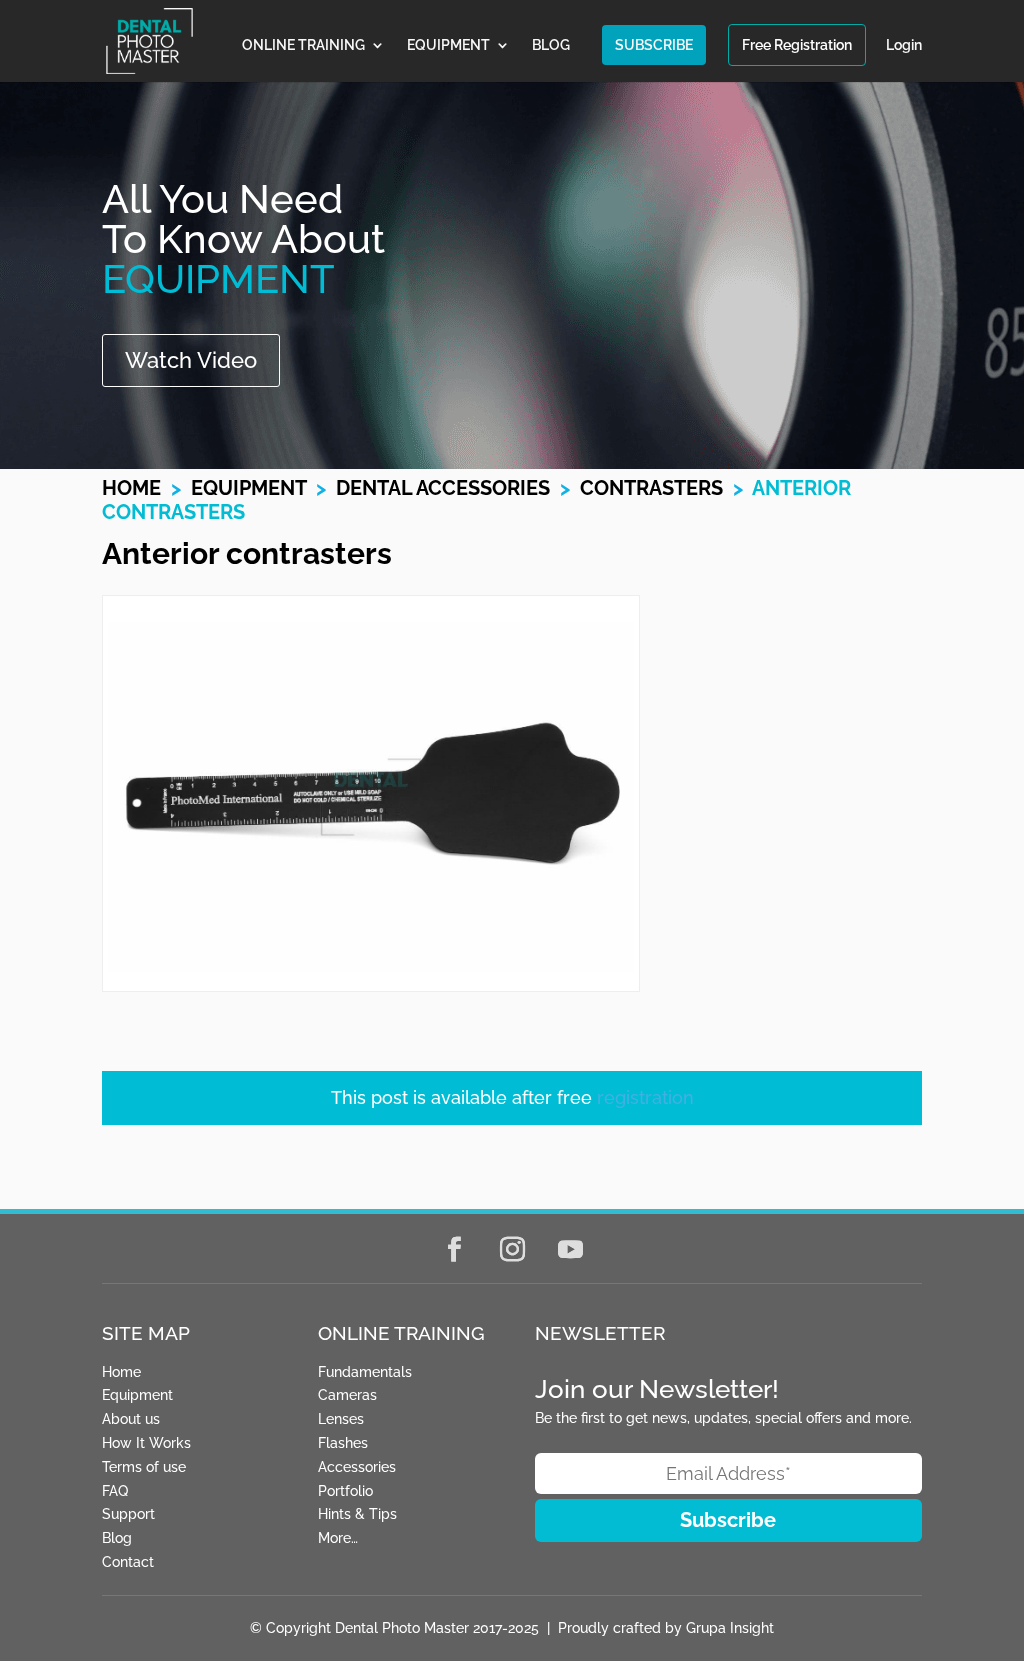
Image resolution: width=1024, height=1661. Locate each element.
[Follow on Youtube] (570, 1250)
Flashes (343, 1443)
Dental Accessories (443, 488)
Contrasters (651, 488)
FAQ (115, 1491)
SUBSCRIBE (654, 45)
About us (131, 1419)
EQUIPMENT (448, 45)
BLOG (551, 45)
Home (131, 488)
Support (128, 1514)
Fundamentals (365, 1372)
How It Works (146, 1443)
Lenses (341, 1419)
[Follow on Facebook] (454, 1250)
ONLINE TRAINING (303, 45)
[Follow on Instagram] (512, 1250)
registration (645, 1097)
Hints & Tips (357, 1514)
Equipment (248, 488)
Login (904, 45)
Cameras (347, 1395)
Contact (128, 1562)
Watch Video (191, 360)
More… (338, 1538)
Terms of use (144, 1467)
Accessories (357, 1467)
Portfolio (345, 1491)
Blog (117, 1538)
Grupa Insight (730, 1628)
